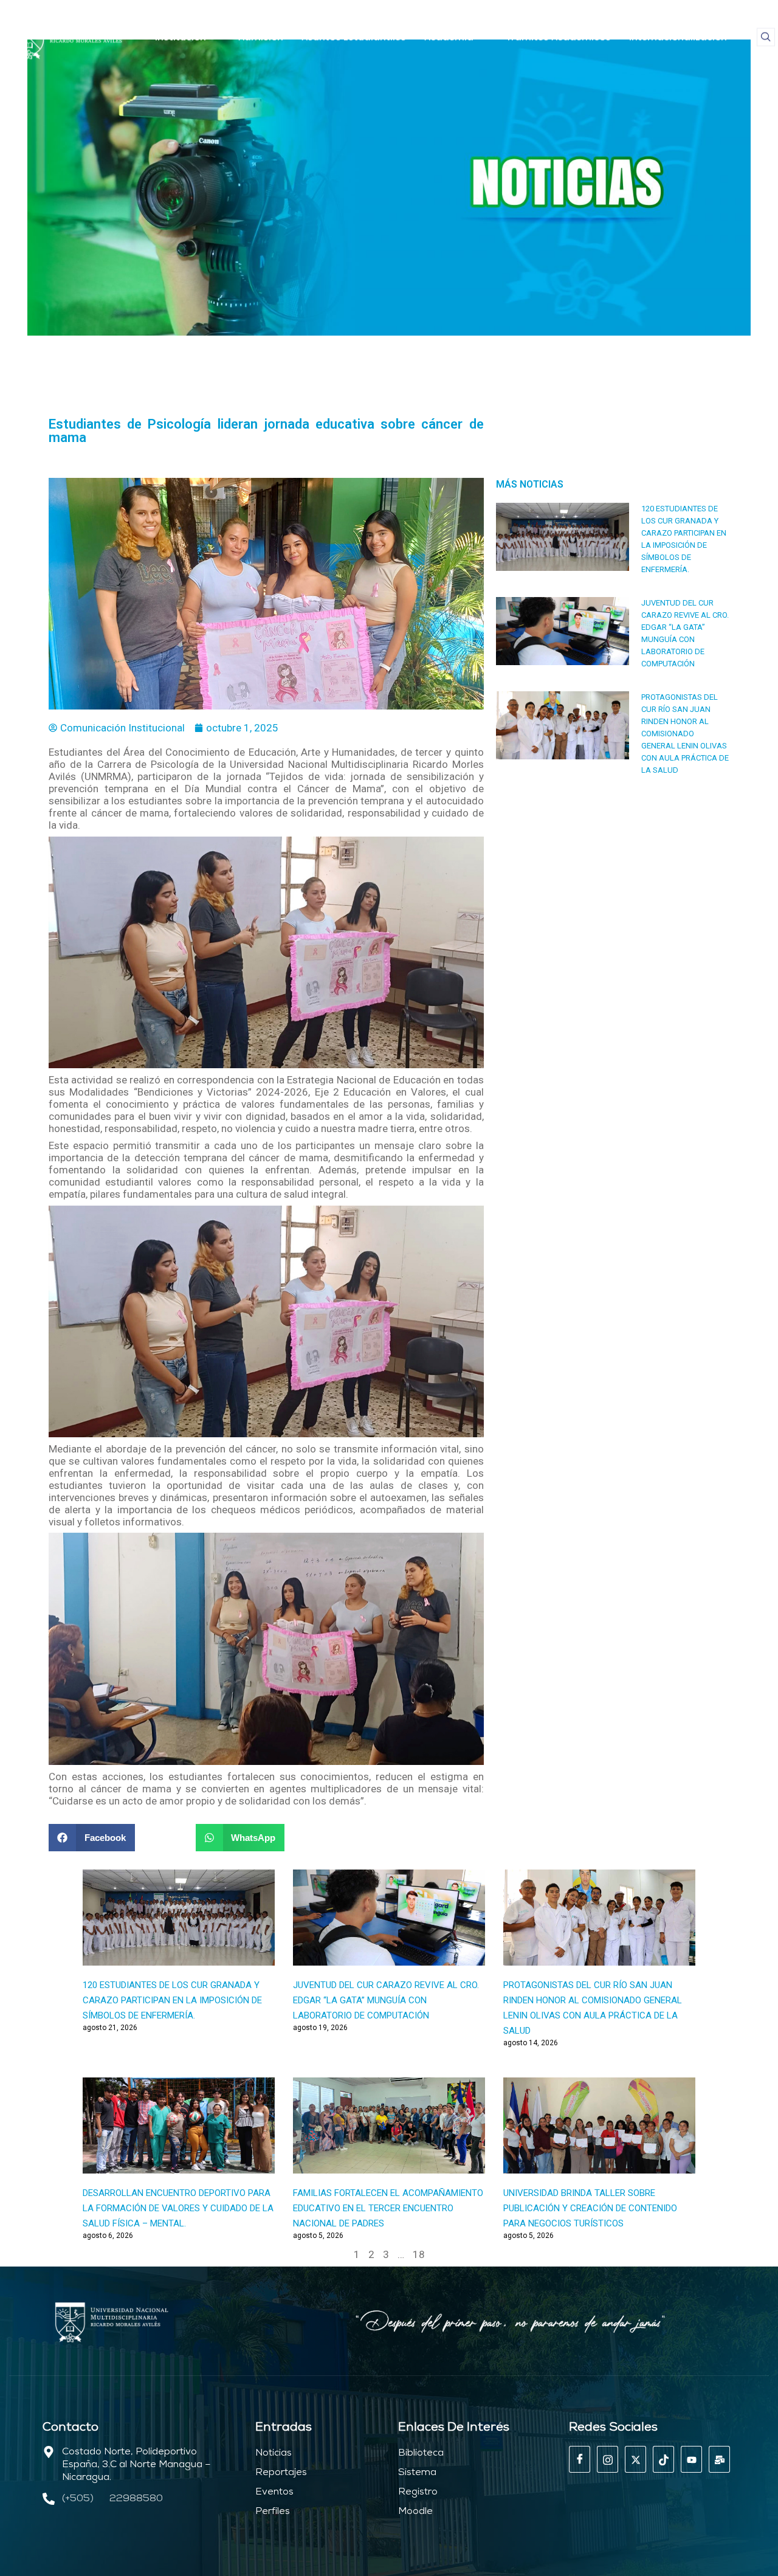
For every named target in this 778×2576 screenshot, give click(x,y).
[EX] (635, 2459)
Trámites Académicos (558, 37)
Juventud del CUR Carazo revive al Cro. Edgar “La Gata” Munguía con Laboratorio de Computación (386, 2000)
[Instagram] (608, 2459)
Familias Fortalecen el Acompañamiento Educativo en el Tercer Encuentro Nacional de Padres (388, 2208)
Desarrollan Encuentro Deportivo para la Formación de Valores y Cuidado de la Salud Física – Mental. (178, 2208)
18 (419, 2254)
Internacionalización (678, 37)
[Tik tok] (663, 2459)
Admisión (261, 37)
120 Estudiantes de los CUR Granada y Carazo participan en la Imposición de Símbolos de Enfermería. (172, 2000)
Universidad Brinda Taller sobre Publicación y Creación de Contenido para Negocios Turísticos (590, 2208)
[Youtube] (691, 2459)
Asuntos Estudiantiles (354, 37)
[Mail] (719, 2459)
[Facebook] (580, 2459)
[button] (766, 37)
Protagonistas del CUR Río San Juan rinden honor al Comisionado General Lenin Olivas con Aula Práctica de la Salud (685, 734)
